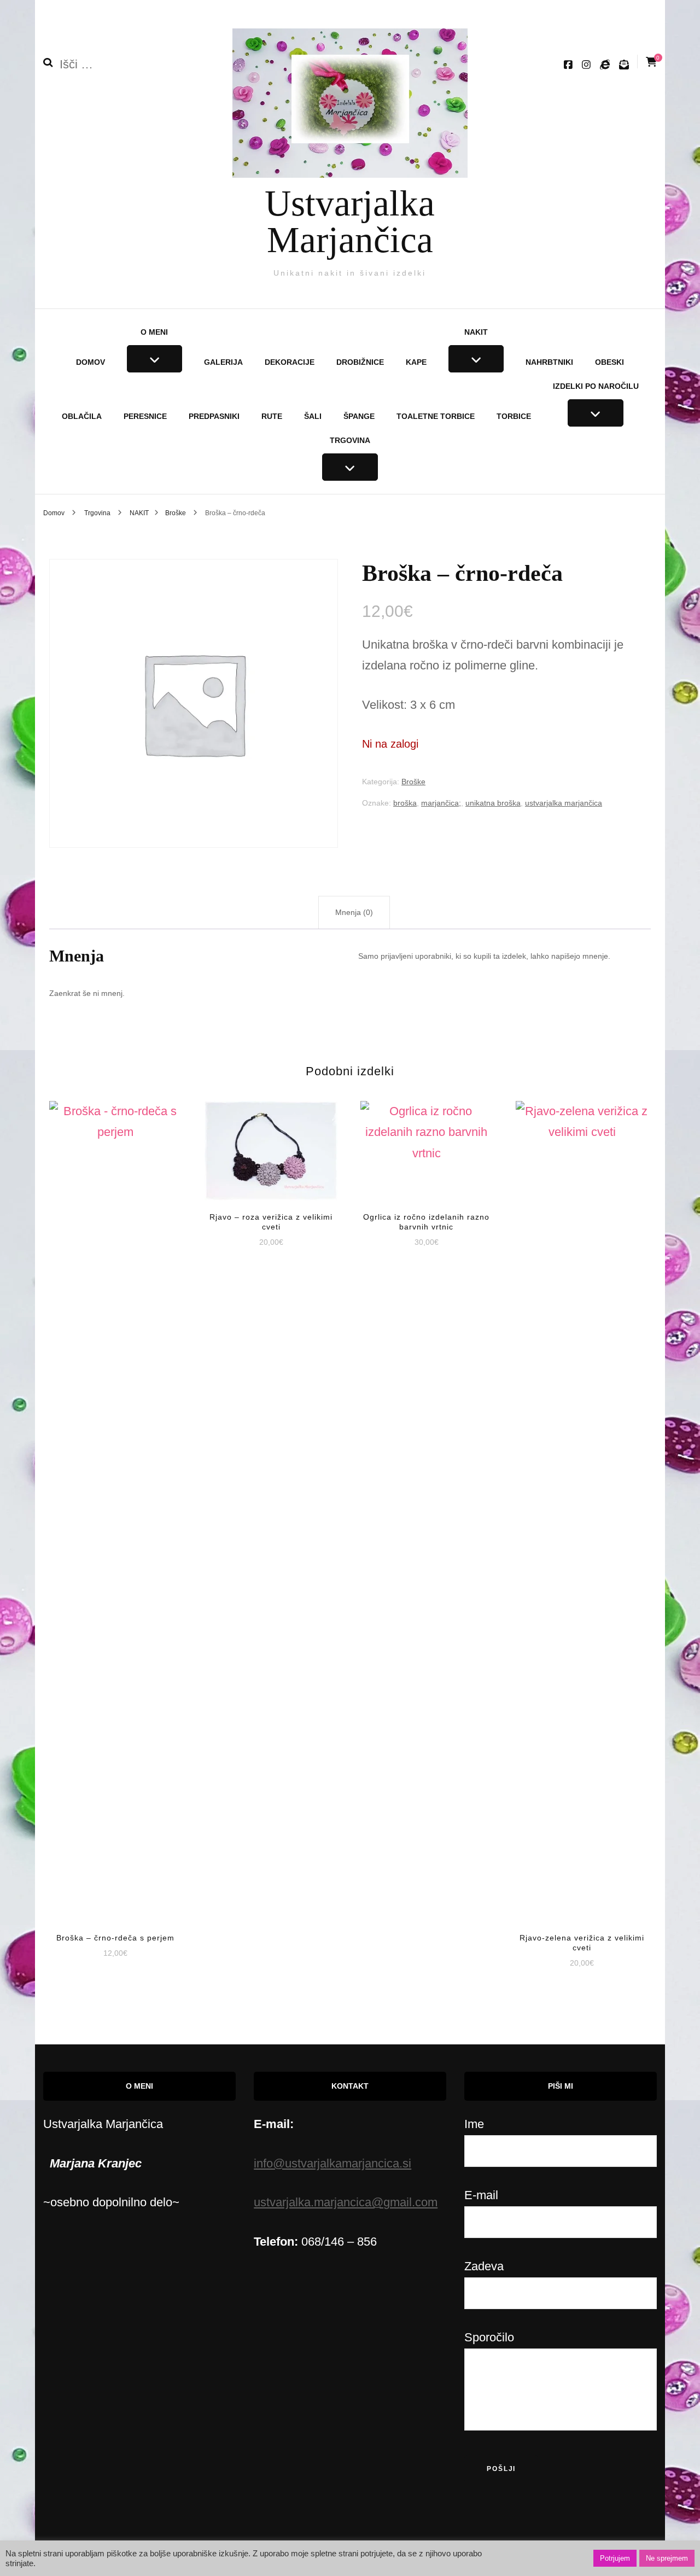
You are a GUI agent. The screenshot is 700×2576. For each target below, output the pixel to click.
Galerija (223, 362)
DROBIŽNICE (360, 362)
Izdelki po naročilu (596, 386)
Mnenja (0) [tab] (354, 912)
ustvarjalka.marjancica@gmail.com (346, 2202)
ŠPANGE (359, 416)
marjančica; (441, 803)
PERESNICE (145, 416)
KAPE (416, 362)
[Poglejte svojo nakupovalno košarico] (651, 62)
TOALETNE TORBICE (436, 416)
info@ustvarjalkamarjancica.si (332, 2163)
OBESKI (609, 362)
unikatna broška (493, 803)
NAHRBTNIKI (549, 362)
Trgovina (350, 440)
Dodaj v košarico (116, 1502)
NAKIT (476, 332)
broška (405, 803)
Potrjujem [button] (615, 2558)
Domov (91, 362)
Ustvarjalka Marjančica (350, 221)
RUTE (272, 416)
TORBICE (514, 416)
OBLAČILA (82, 416)
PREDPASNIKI (214, 416)
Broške (413, 782)
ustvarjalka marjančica (564, 803)
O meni (154, 332)
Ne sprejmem (667, 2558)
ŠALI (313, 416)
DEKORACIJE (290, 362)
